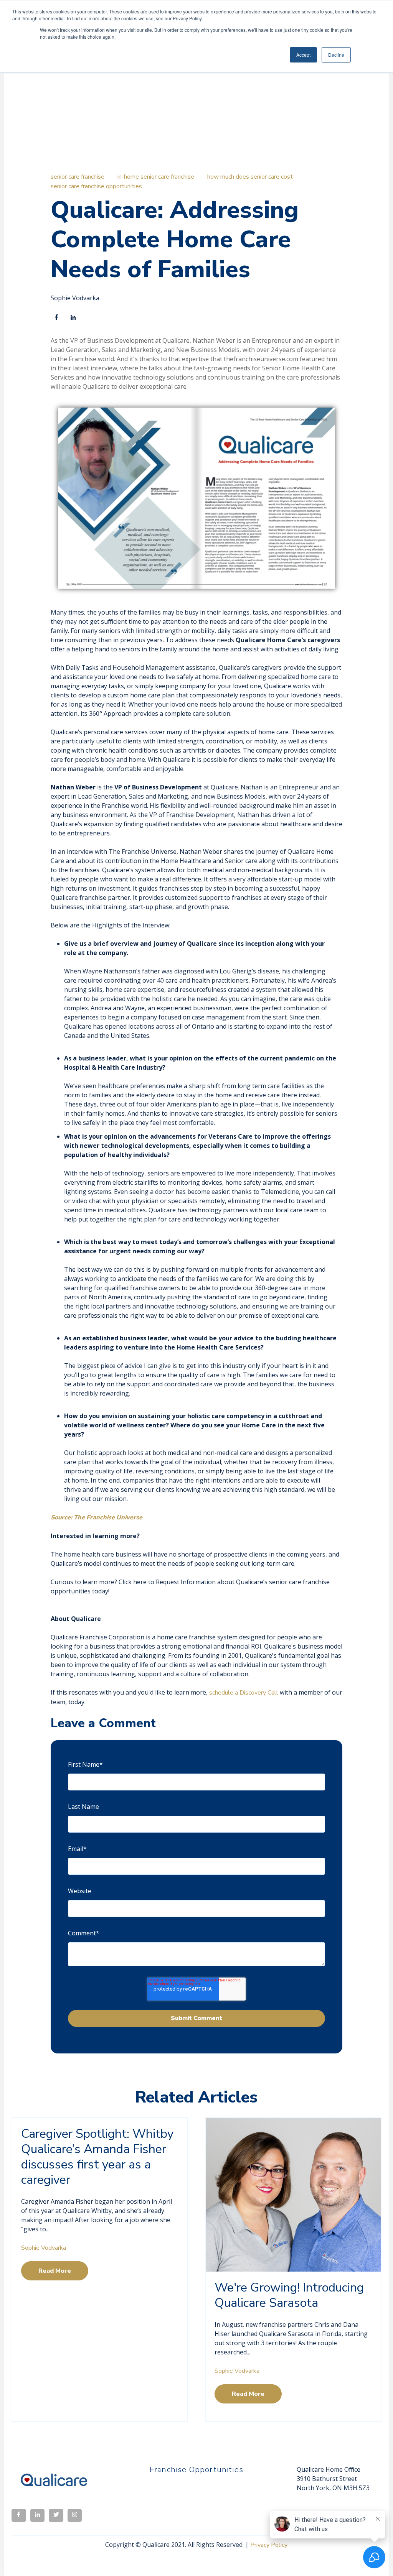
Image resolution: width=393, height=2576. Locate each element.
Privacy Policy (269, 2545)
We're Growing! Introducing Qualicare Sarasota (289, 2295)
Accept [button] (303, 55)
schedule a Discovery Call (244, 1693)
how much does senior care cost (250, 177)
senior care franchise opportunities (96, 186)
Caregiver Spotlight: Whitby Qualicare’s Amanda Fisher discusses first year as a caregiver (97, 2157)
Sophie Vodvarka (75, 298)
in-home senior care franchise (156, 177)
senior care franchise (78, 177)
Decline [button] (336, 55)
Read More (55, 2271)
